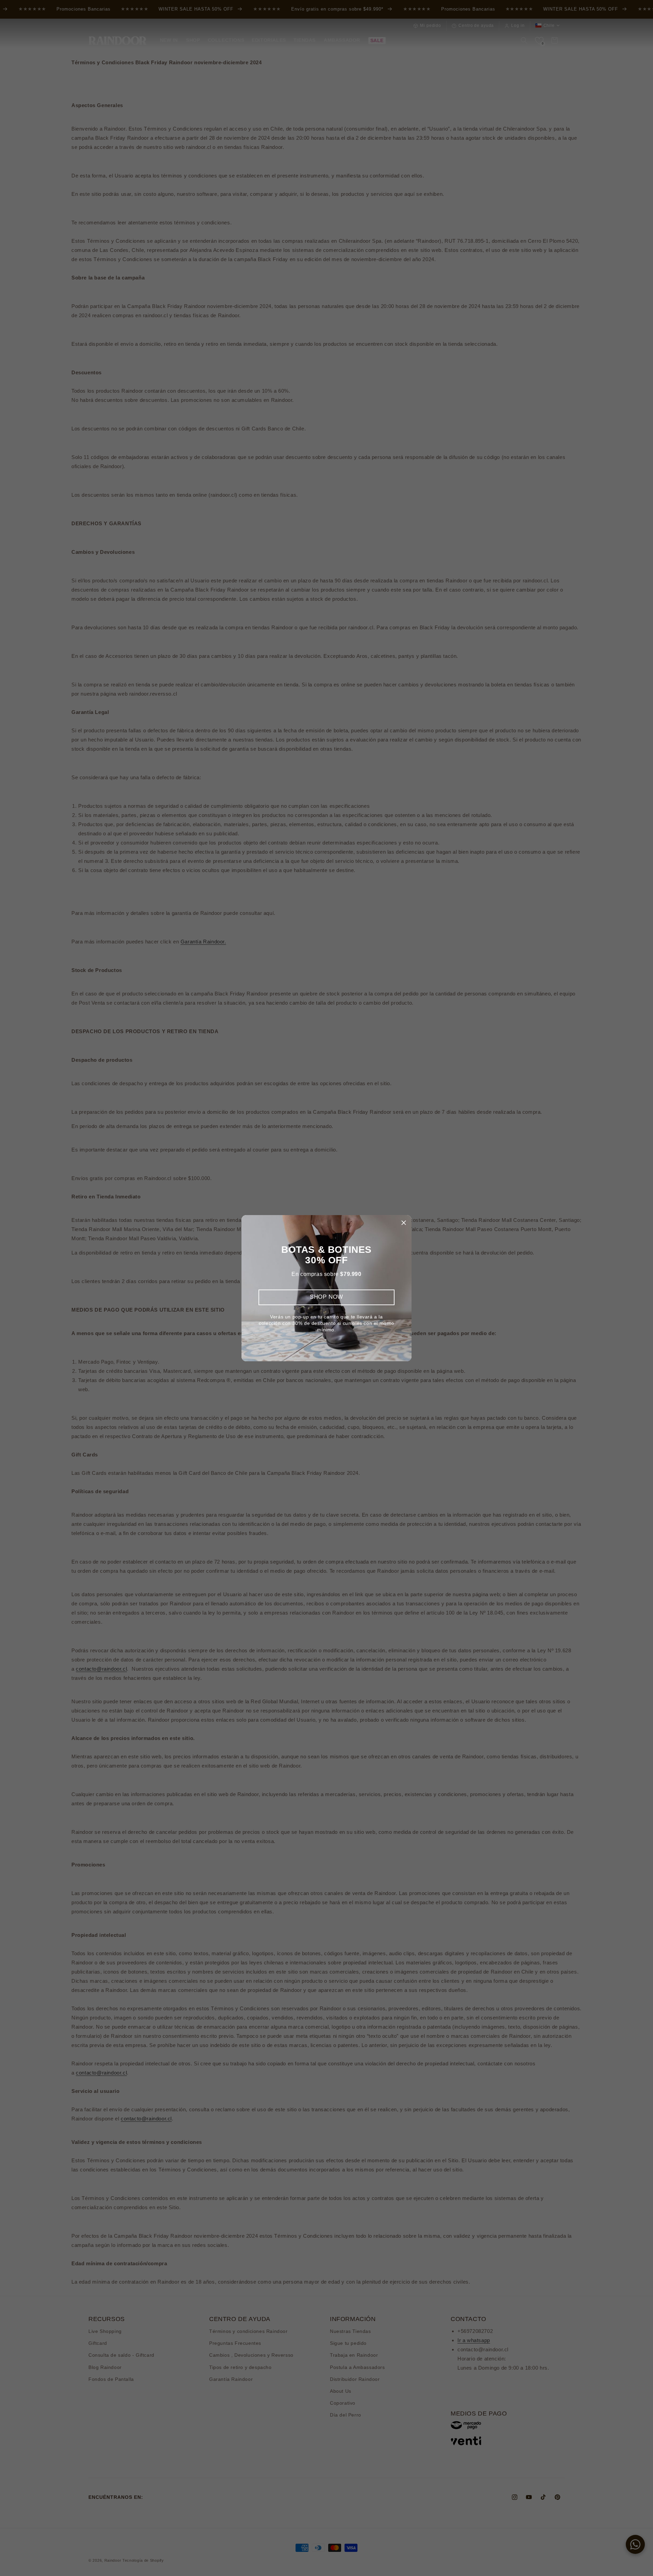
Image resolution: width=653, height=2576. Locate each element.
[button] (404, 1223)
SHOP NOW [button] (326, 1297)
